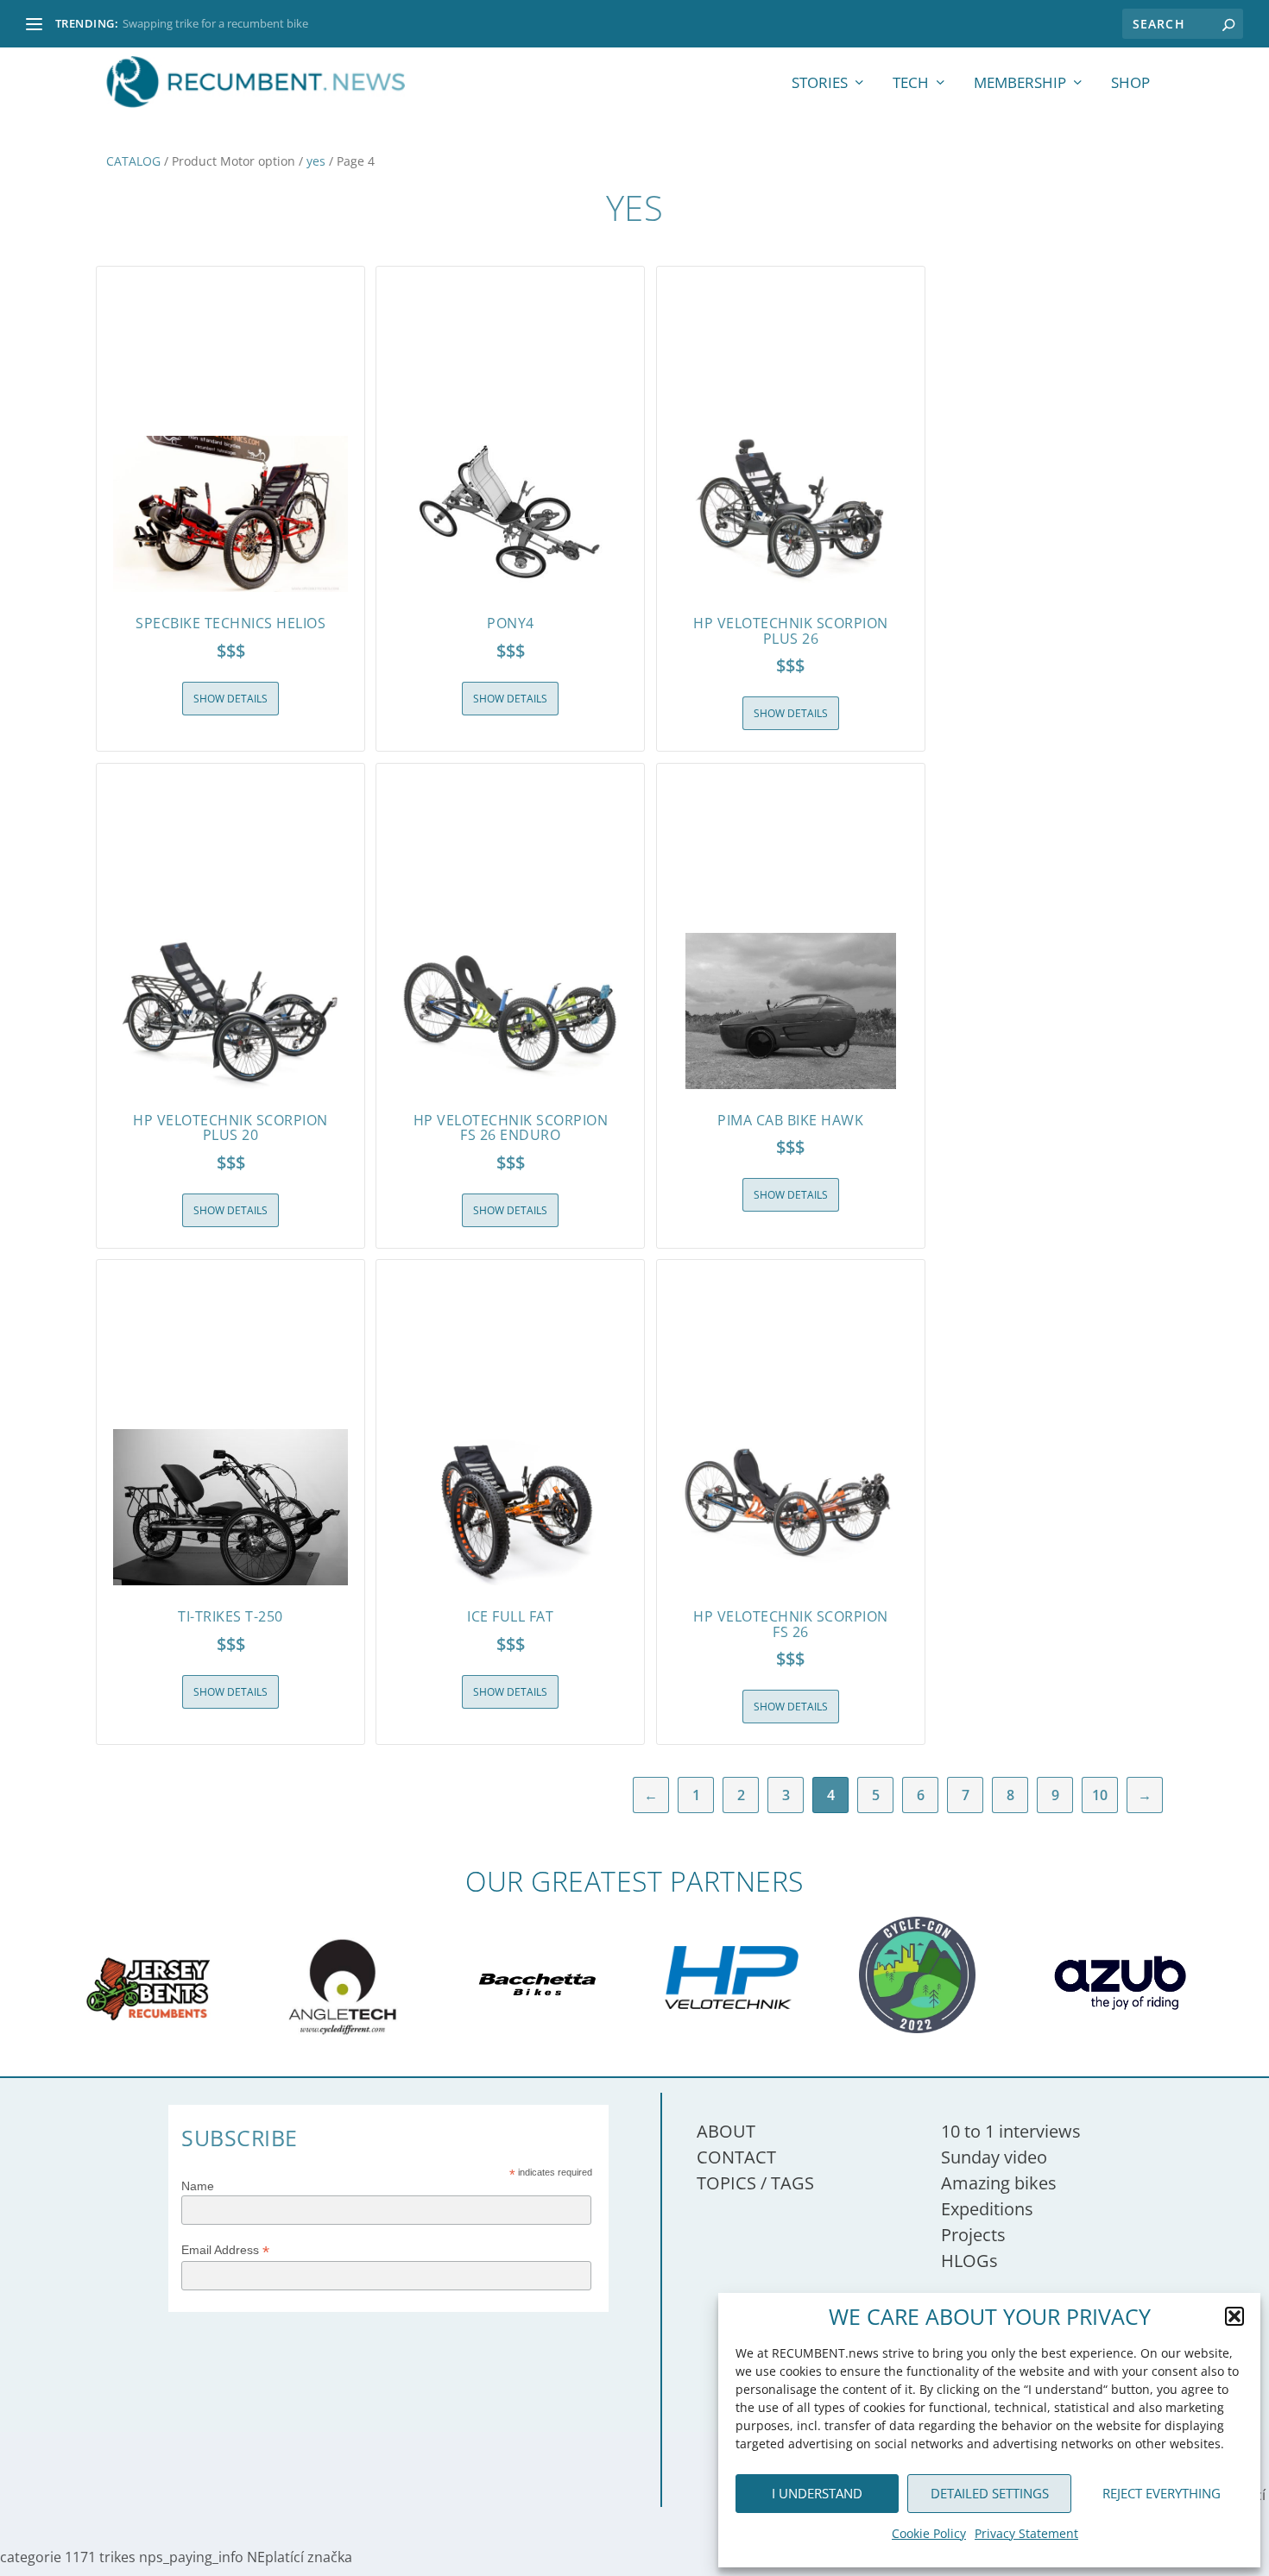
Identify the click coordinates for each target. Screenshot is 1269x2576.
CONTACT (736, 2157)
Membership (1020, 84)
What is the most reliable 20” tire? (208, 23)
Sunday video (994, 2157)
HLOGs (969, 2261)
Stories (820, 84)
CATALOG (133, 161)
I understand (817, 2493)
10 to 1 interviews (1011, 2131)
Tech (911, 84)
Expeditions (987, 2209)
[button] (1234, 2316)
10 (1100, 1795)
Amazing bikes (999, 2183)
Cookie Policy (929, 2533)
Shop (1130, 84)
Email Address (225, 2250)
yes (316, 161)
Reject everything (1162, 2493)
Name (198, 2186)
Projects (973, 2235)
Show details (230, 699)
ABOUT (726, 2131)
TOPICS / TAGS (755, 2183)
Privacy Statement (1026, 2533)
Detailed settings (990, 2493)
